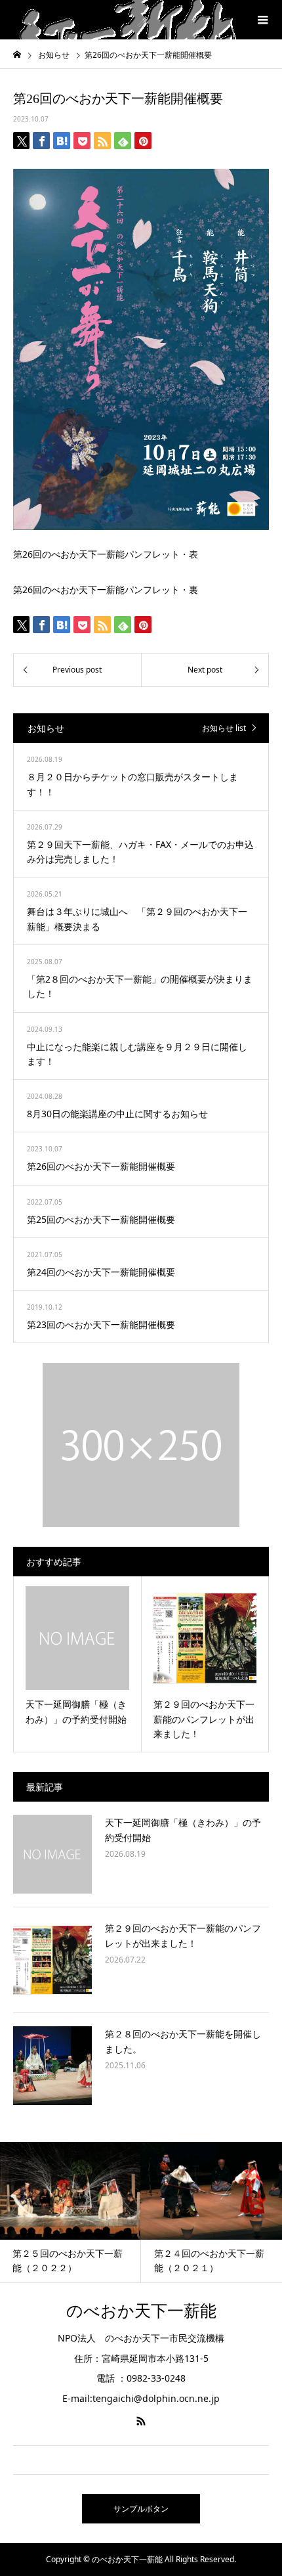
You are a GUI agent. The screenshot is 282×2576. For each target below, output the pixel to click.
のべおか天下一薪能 (141, 2311)
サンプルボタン (141, 2509)
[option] (103, 2212)
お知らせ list (224, 728)
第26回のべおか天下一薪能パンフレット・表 (106, 554)
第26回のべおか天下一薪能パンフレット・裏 (106, 589)
